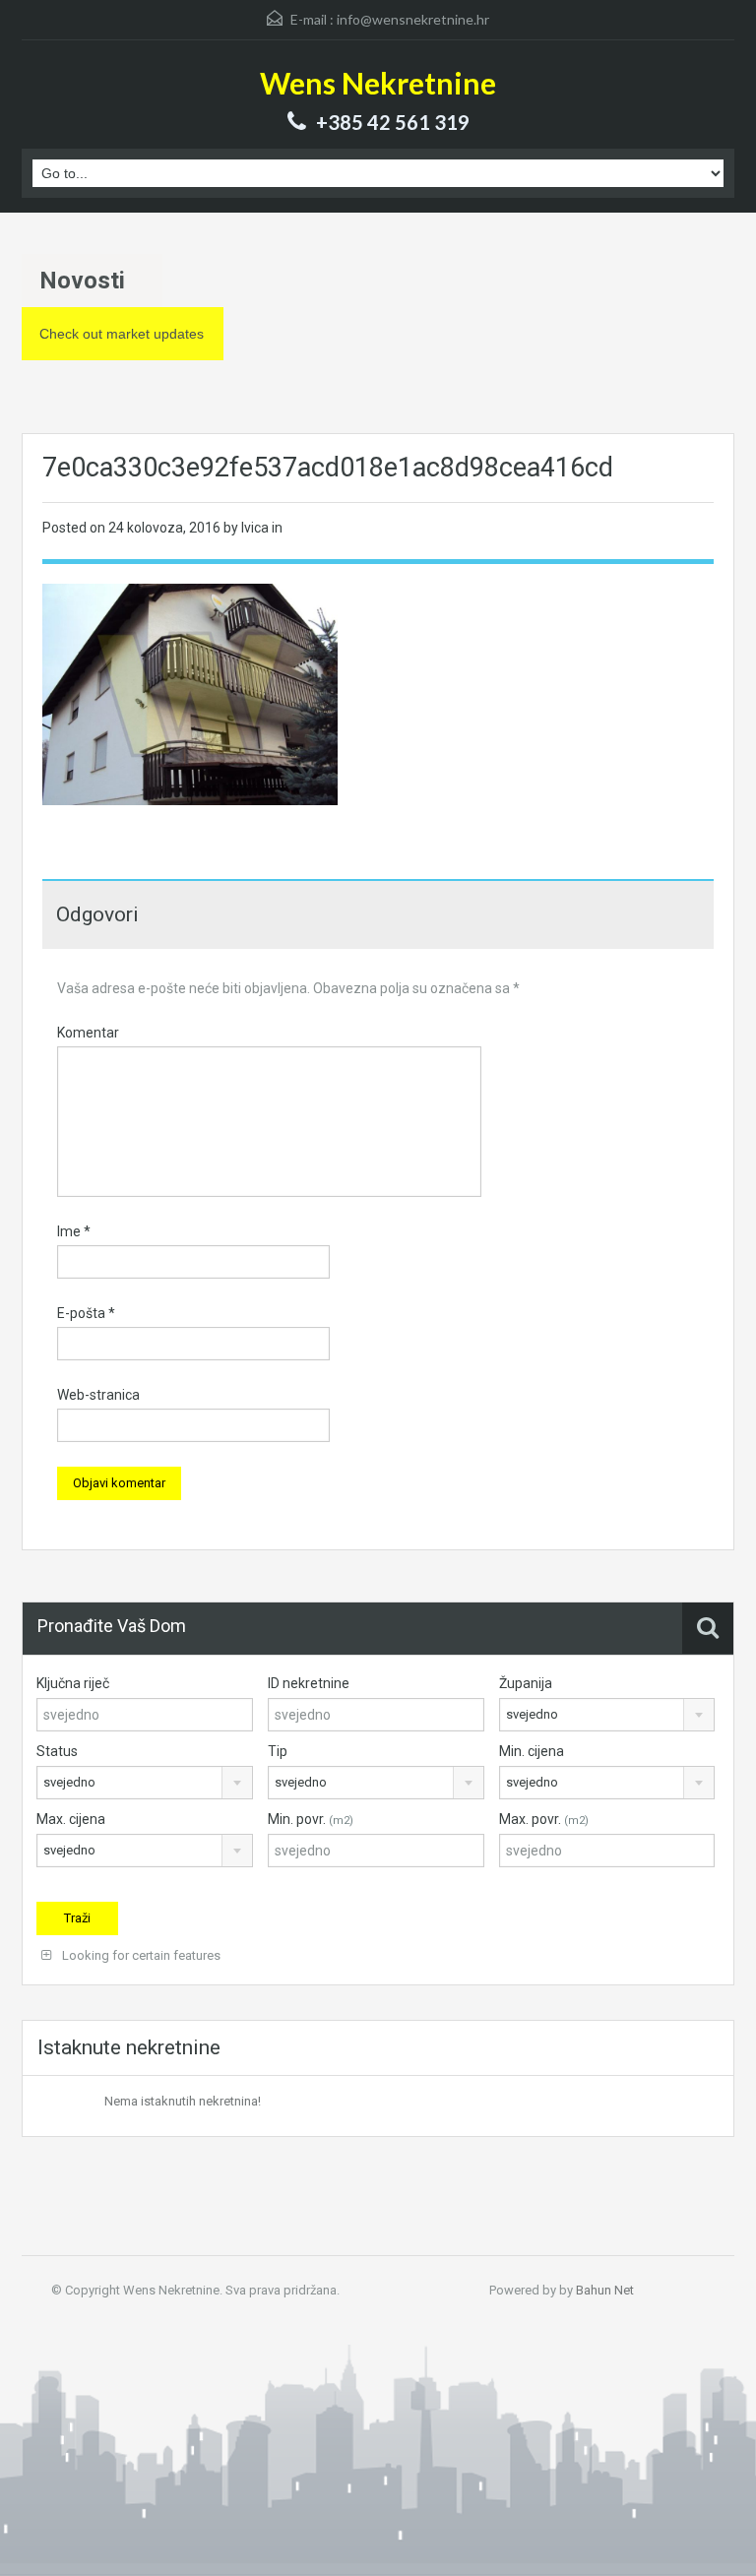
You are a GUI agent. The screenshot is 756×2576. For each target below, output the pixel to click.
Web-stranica (98, 1395)
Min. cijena (532, 1751)
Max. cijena (71, 1819)
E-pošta (86, 1313)
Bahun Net (605, 2290)
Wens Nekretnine (378, 83)
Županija (526, 1683)
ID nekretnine (309, 1683)
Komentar (88, 1033)
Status (57, 1751)
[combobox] (607, 1715)
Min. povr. (311, 1819)
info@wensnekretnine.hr (413, 19)
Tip (278, 1751)
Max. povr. (544, 1819)
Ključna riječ (73, 1683)
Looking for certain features (140, 1955)
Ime (74, 1231)
